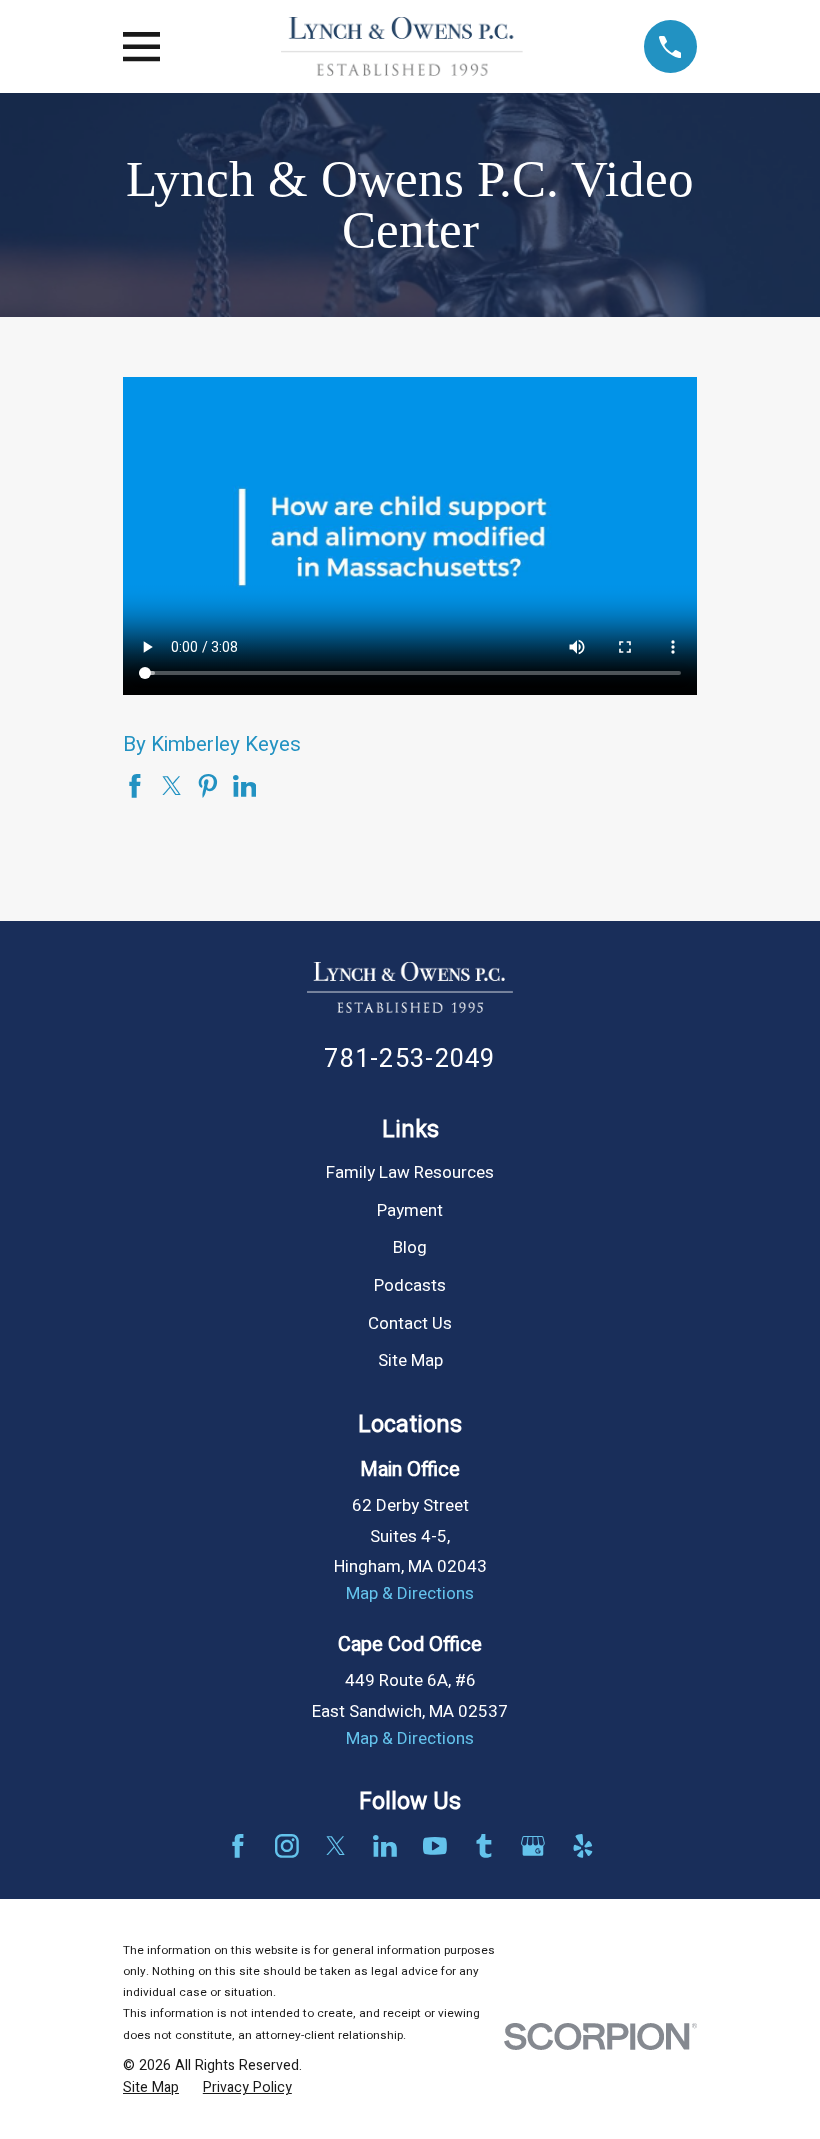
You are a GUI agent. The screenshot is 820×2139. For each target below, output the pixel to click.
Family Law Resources (410, 1172)
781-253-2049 (409, 1059)
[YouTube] (435, 1846)
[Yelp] (583, 1846)
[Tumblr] (484, 1846)
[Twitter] (336, 1846)
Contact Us (410, 1323)
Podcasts (410, 1285)
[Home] (401, 46)
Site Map (410, 1360)
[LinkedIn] (385, 1846)
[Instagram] (287, 1846)
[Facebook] (238, 1846)
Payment (410, 1210)
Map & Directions (410, 1593)
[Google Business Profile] (533, 1846)
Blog (410, 1247)
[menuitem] (151, 2088)
